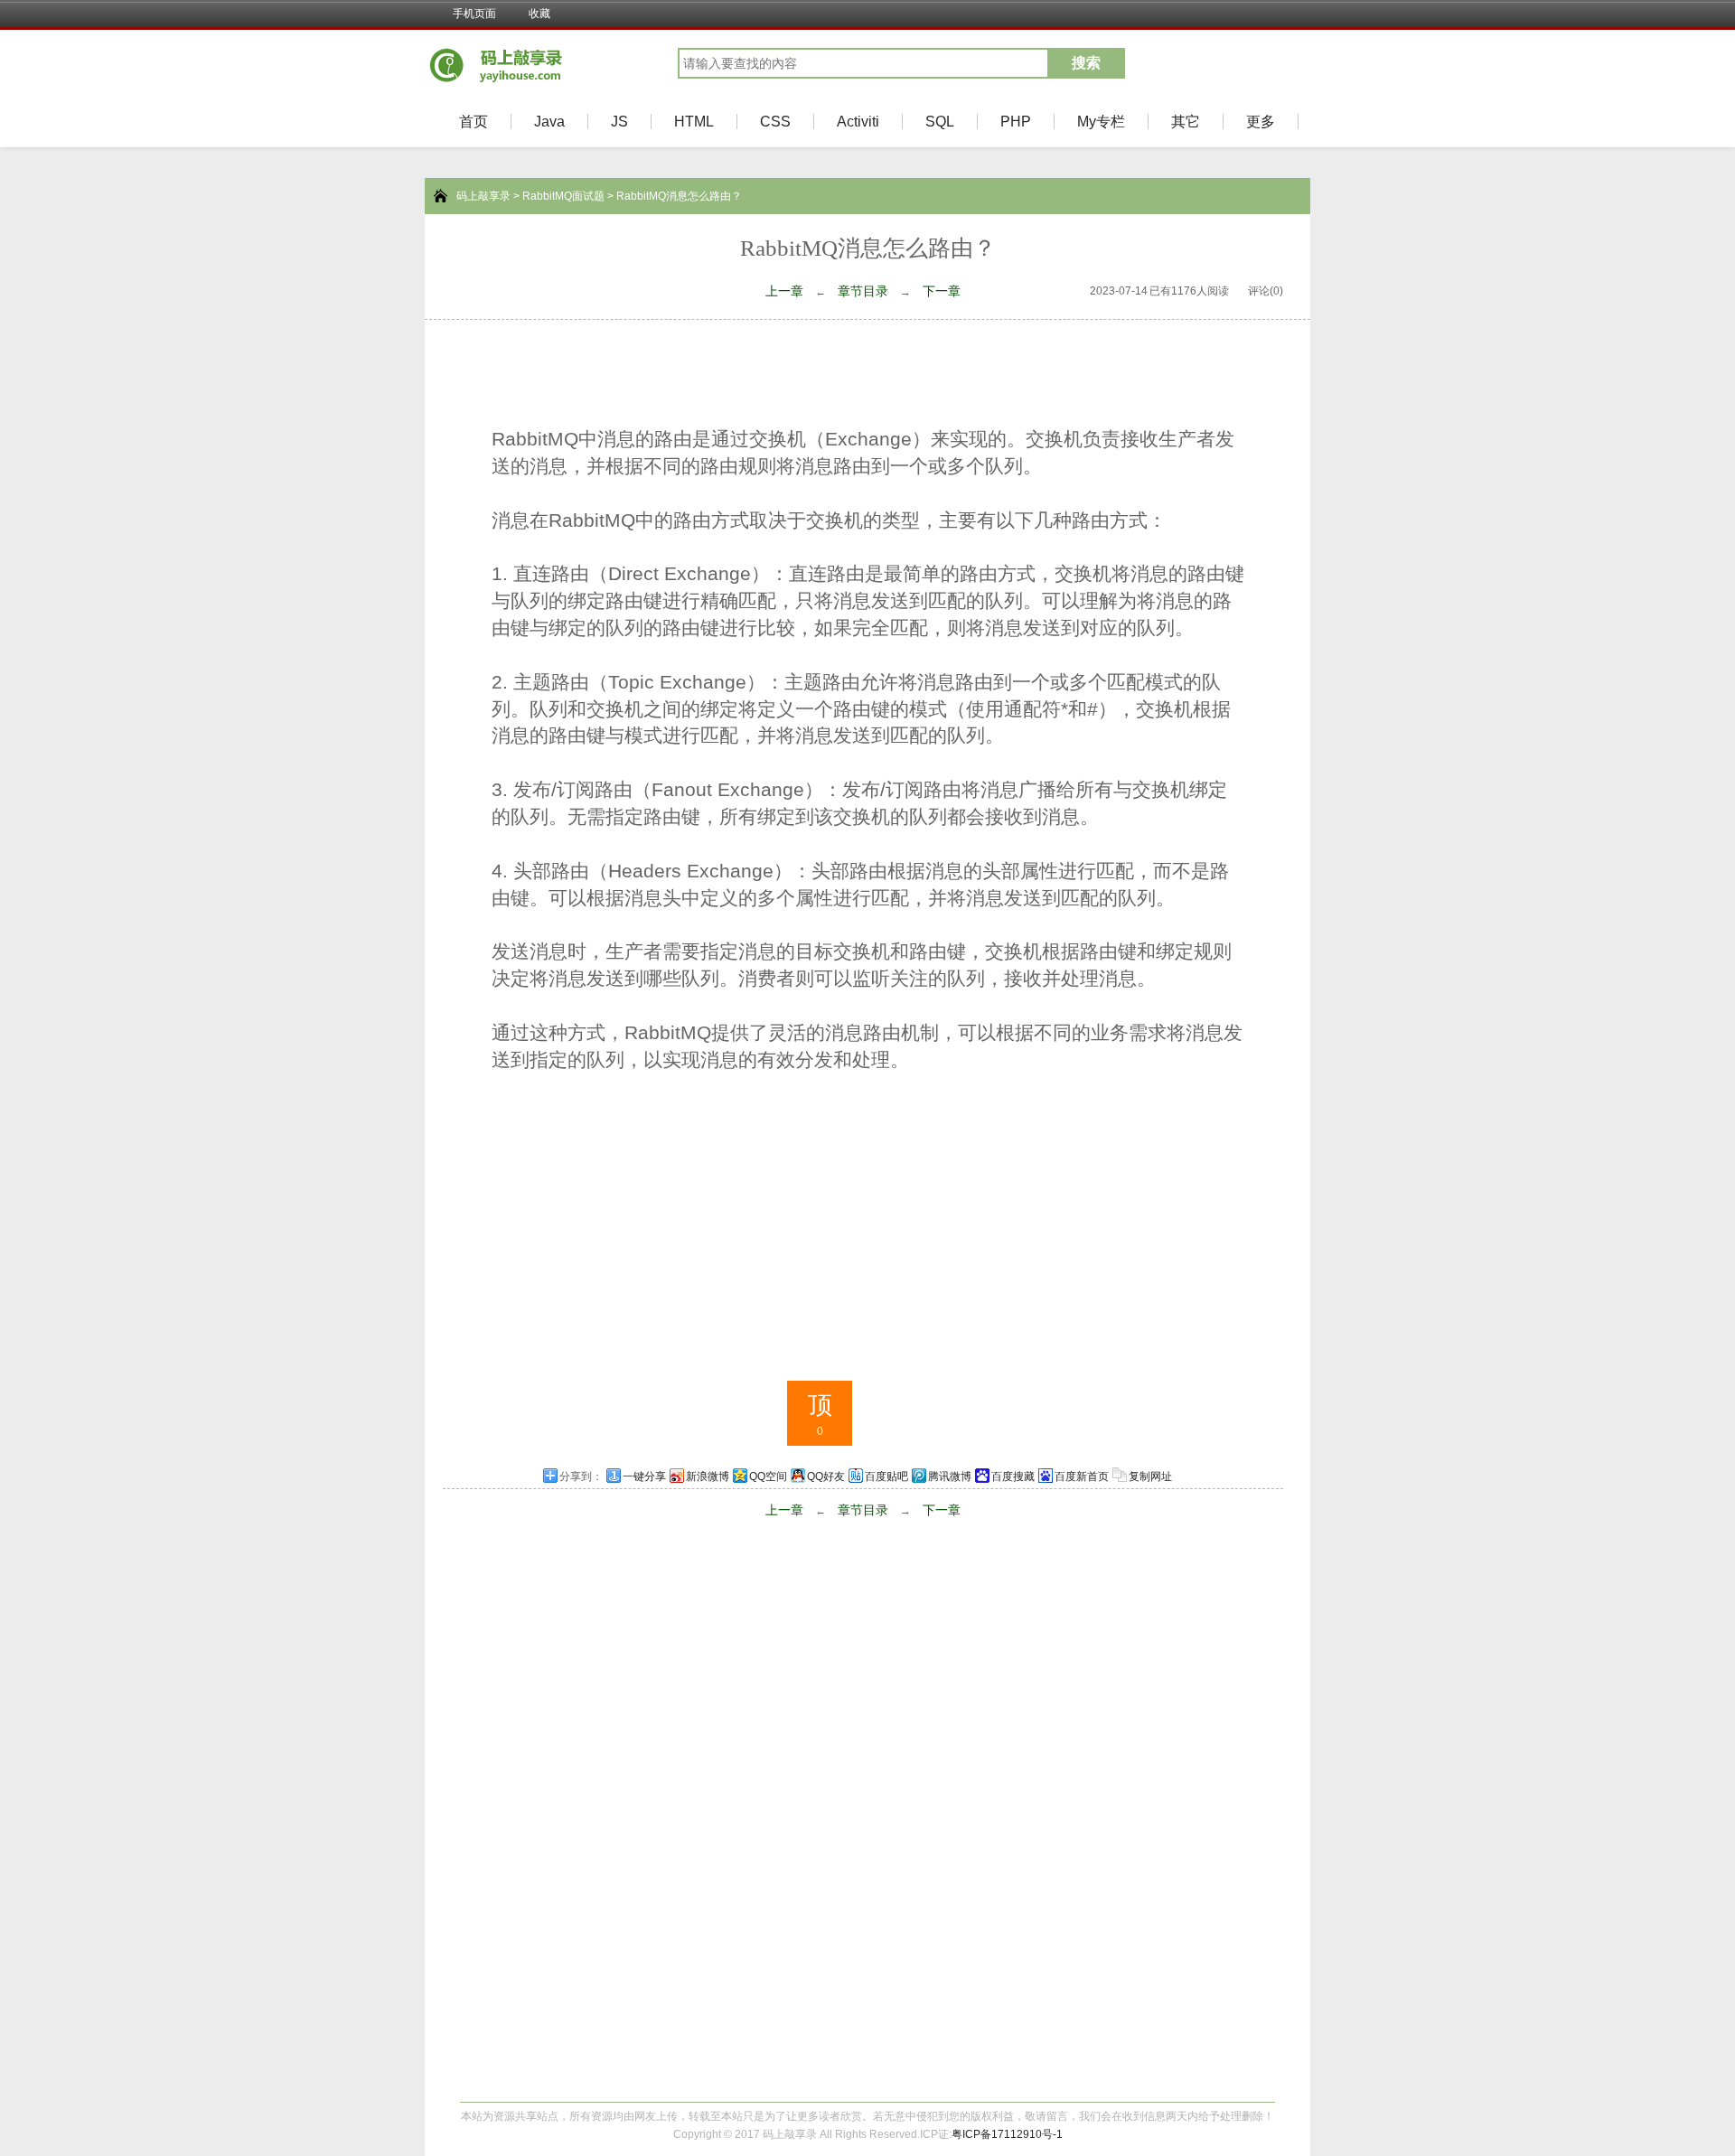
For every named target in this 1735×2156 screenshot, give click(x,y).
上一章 (784, 291)
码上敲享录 (483, 196)
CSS (775, 122)
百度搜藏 (1013, 1476)
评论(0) (1266, 291)
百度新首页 (1082, 1476)
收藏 (539, 14)
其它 (1186, 122)
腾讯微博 (950, 1476)
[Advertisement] (867, 370)
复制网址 (1150, 1476)
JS (619, 122)
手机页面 (474, 14)
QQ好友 (826, 1476)
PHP (1016, 122)
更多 (1261, 122)
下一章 (942, 291)
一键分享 (644, 1476)
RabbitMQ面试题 (563, 196)
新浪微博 (708, 1476)
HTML (694, 122)
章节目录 (863, 291)
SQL (940, 122)
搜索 (1086, 63)
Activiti (858, 122)
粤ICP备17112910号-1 (1007, 2134)
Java (549, 122)
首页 (474, 122)
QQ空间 (768, 1476)
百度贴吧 (886, 1476)
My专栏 (1101, 122)
